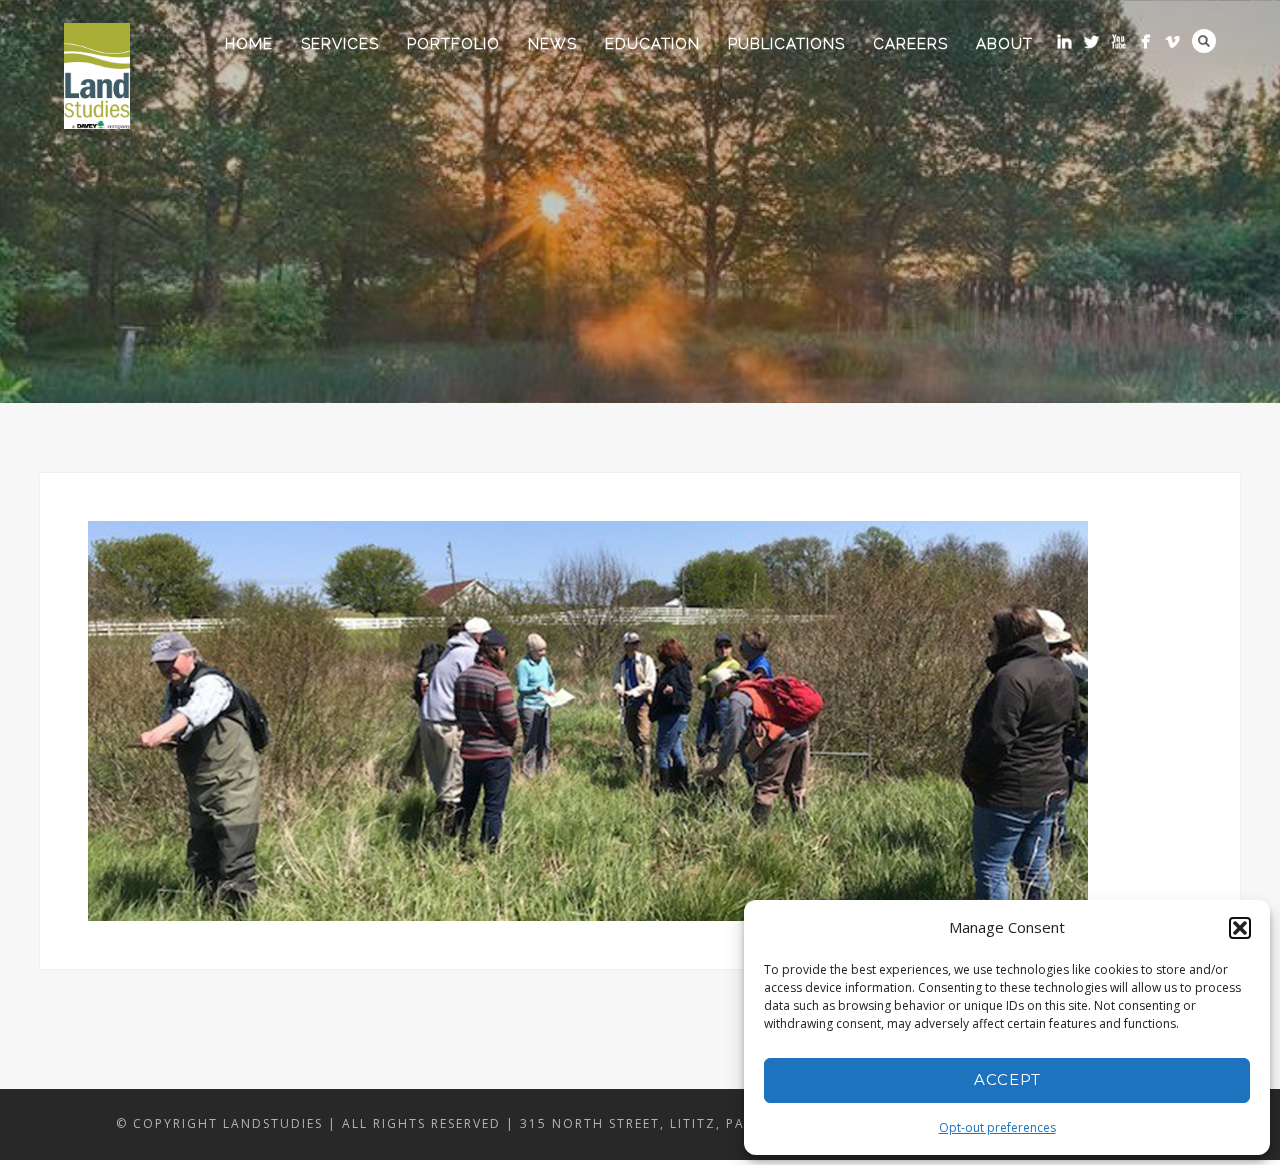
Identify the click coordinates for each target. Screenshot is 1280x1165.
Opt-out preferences (997, 1127)
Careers (910, 44)
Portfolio (453, 44)
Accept (1007, 1079)
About (1004, 44)
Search (1204, 41)
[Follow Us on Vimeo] (1172, 41)
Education (652, 44)
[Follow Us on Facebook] (1145, 41)
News (552, 44)
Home (249, 44)
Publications (786, 44)
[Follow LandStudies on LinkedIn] (1064, 41)
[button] (1240, 928)
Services (340, 44)
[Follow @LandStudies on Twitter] (1091, 41)
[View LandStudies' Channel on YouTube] (1118, 41)
